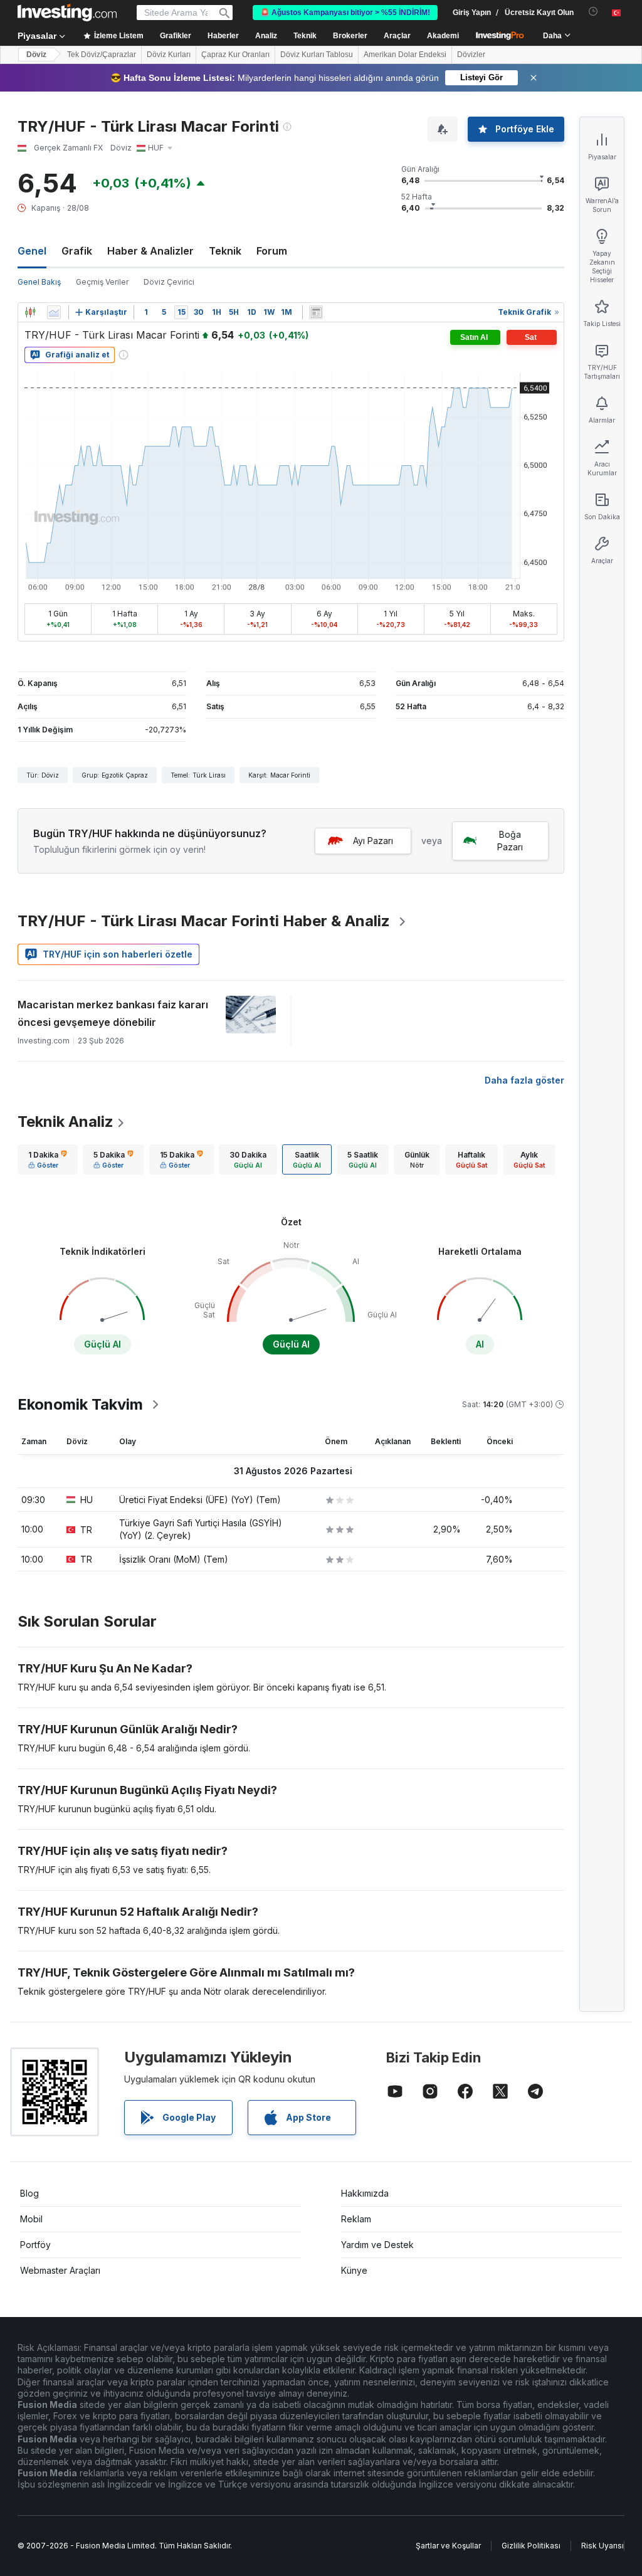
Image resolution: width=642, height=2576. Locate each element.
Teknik (225, 251)
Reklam (356, 2219)
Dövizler (471, 55)
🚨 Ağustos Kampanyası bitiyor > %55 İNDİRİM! (345, 13)
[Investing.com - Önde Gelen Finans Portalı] (67, 13)
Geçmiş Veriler (102, 282)
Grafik (77, 251)
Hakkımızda (365, 2193)
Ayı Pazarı (373, 841)
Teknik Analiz (66, 1122)
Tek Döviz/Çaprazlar (102, 55)
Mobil (31, 2219)
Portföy (35, 2245)
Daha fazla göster (524, 1080)
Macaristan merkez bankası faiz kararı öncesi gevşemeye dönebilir (113, 1013)
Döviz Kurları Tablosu (317, 55)
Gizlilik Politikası (531, 2546)
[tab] (48, 1159)
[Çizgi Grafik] (54, 312)
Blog (29, 2193)
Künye (354, 2270)
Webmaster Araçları (60, 2270)
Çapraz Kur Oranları (235, 55)
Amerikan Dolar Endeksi (405, 55)
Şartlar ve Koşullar (448, 2546)
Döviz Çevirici (169, 282)
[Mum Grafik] (30, 312)
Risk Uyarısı (603, 2546)
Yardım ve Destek (377, 2245)
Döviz (36, 55)
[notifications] (593, 12)
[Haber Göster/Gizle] (316, 312)
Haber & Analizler (150, 251)
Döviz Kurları (169, 55)
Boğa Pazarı (510, 841)
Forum (272, 251)
